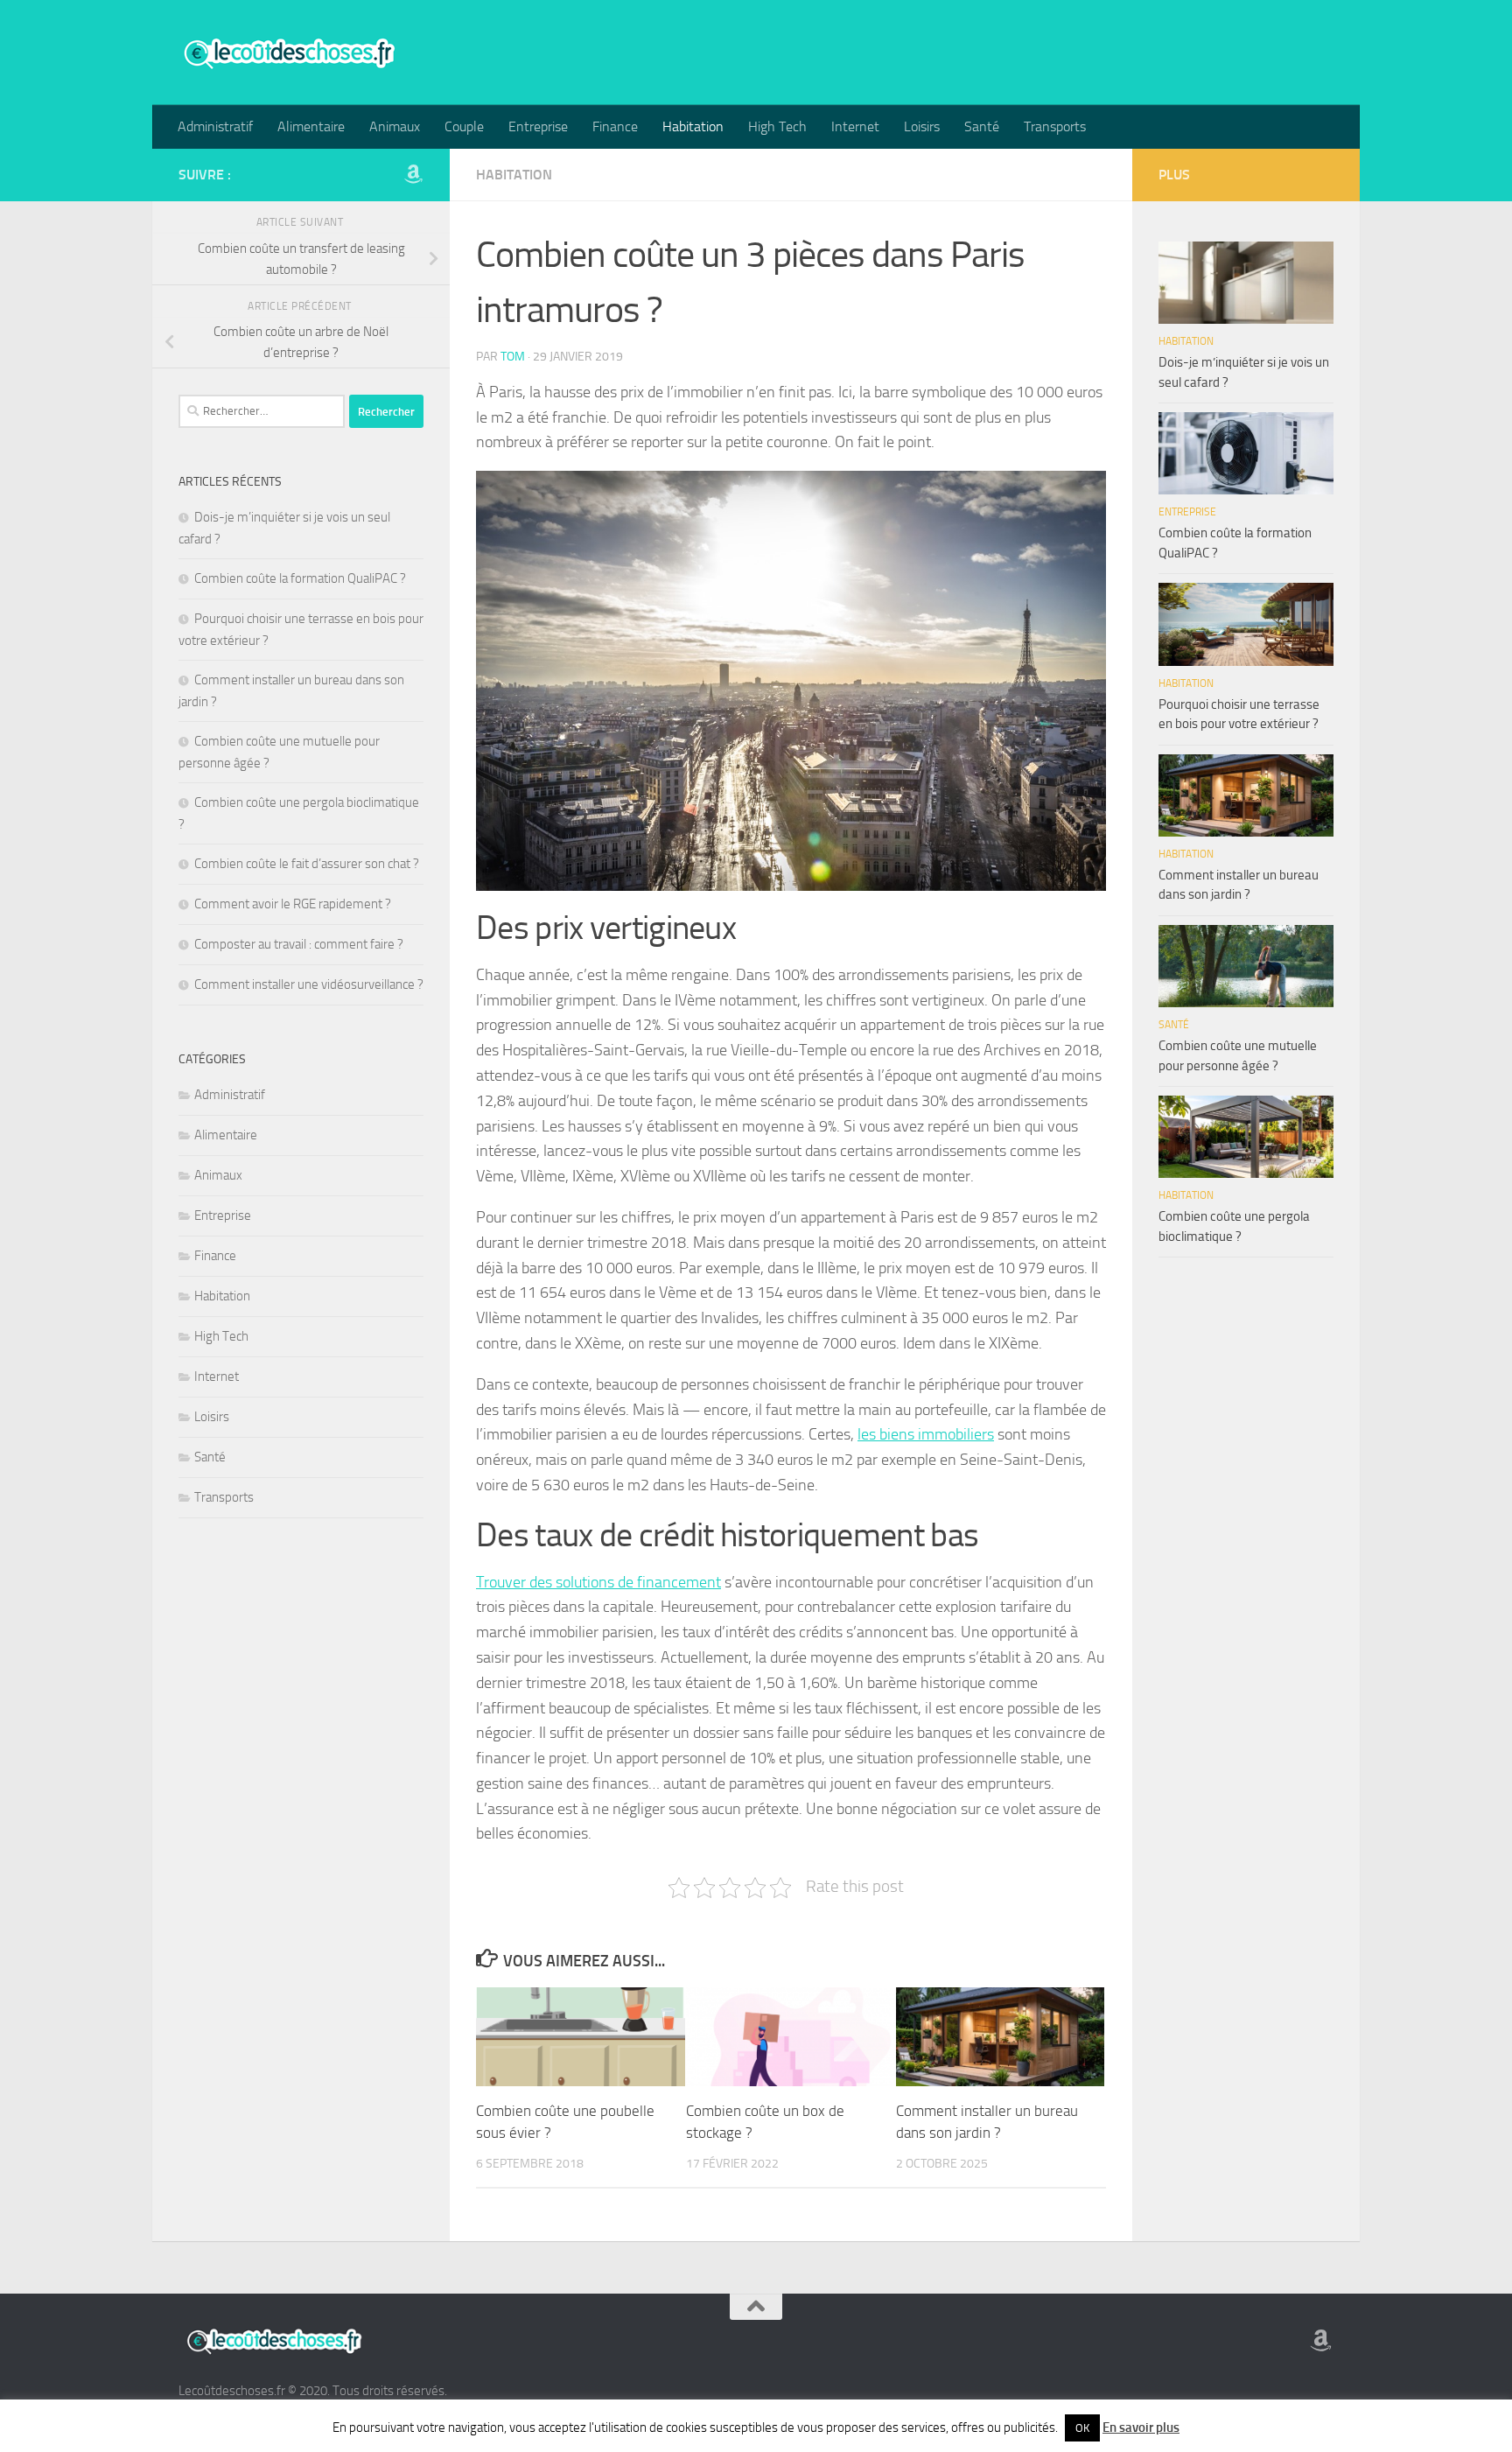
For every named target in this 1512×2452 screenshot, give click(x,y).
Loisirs (922, 126)
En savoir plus (1141, 2427)
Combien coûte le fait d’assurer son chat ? (307, 864)
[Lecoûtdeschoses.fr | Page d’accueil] (288, 53)
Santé (982, 126)
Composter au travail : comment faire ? (299, 944)
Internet (855, 126)
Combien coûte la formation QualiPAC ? (300, 578)
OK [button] (1082, 2428)
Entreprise (538, 126)
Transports (1055, 126)
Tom (513, 357)
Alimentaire (311, 126)
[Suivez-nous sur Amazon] (413, 174)
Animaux (395, 126)
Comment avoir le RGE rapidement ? (293, 904)
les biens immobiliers (926, 1434)
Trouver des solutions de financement (598, 1582)
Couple (464, 126)
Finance (615, 126)
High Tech (777, 126)
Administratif (215, 126)
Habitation (693, 126)
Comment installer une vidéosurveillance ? (309, 984)
